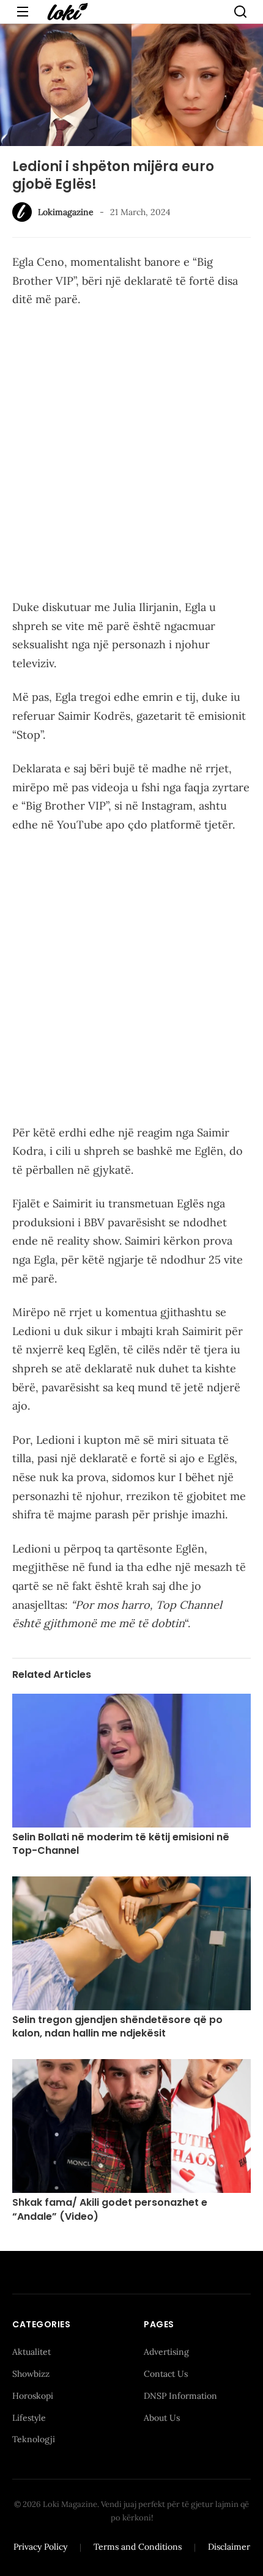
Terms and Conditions (138, 2547)
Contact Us (166, 2374)
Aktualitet (31, 2352)
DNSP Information (180, 2396)
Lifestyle (29, 2418)
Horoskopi (33, 2396)
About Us (162, 2418)
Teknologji (34, 2439)
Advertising (166, 2352)
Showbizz (31, 2374)
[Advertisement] (131, 456)
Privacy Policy (40, 2547)
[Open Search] (240, 12)
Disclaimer (229, 2547)
